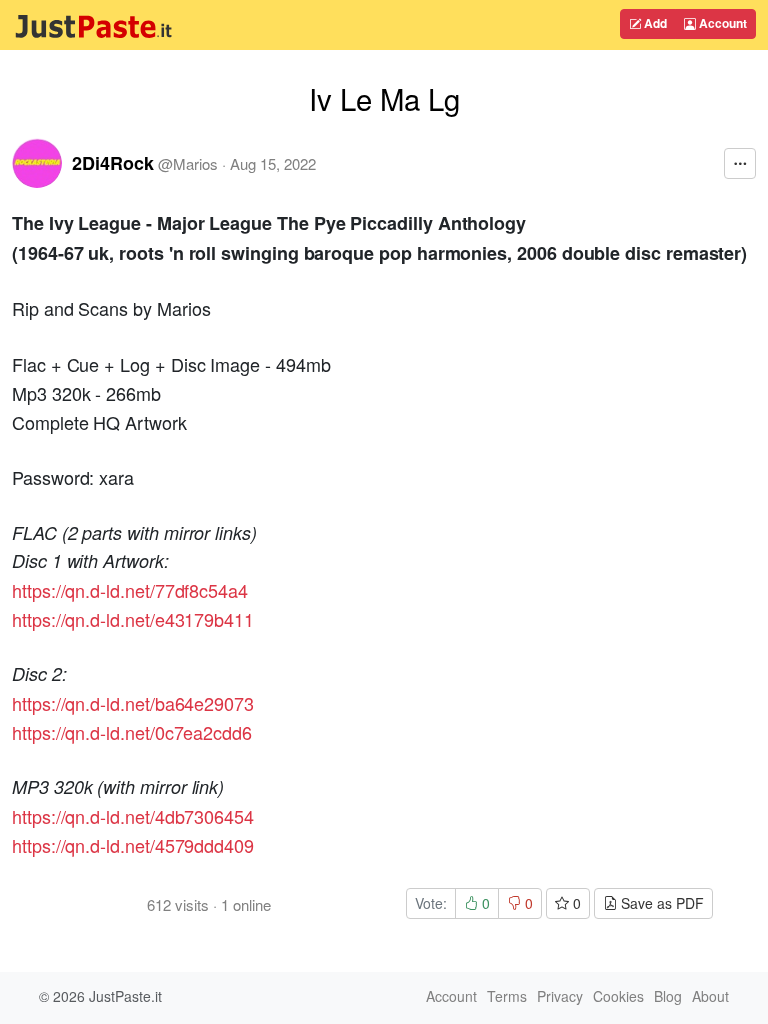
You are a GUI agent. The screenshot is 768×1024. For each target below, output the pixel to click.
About (710, 996)
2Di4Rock (113, 163)
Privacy (560, 996)
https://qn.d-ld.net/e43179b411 (133, 619)
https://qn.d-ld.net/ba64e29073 (133, 703)
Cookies (618, 996)
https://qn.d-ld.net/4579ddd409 (133, 845)
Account (721, 23)
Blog (668, 996)
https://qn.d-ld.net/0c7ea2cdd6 (132, 732)
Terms (507, 996)
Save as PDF (660, 903)
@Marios (188, 163)
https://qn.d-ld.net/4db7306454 (133, 816)
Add (654, 23)
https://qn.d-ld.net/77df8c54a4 (130, 590)
